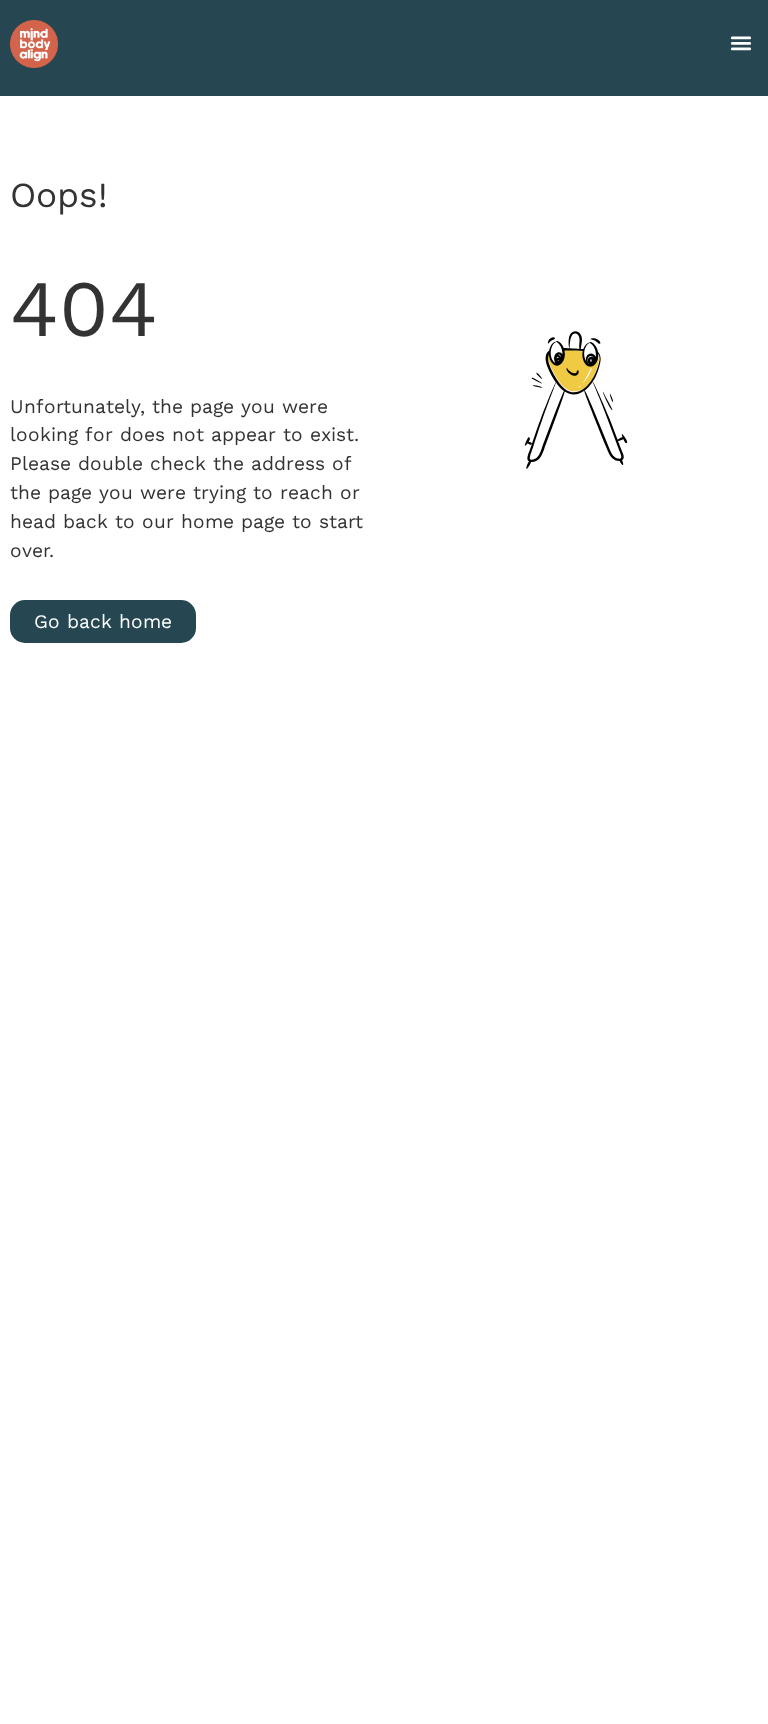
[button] (741, 43)
